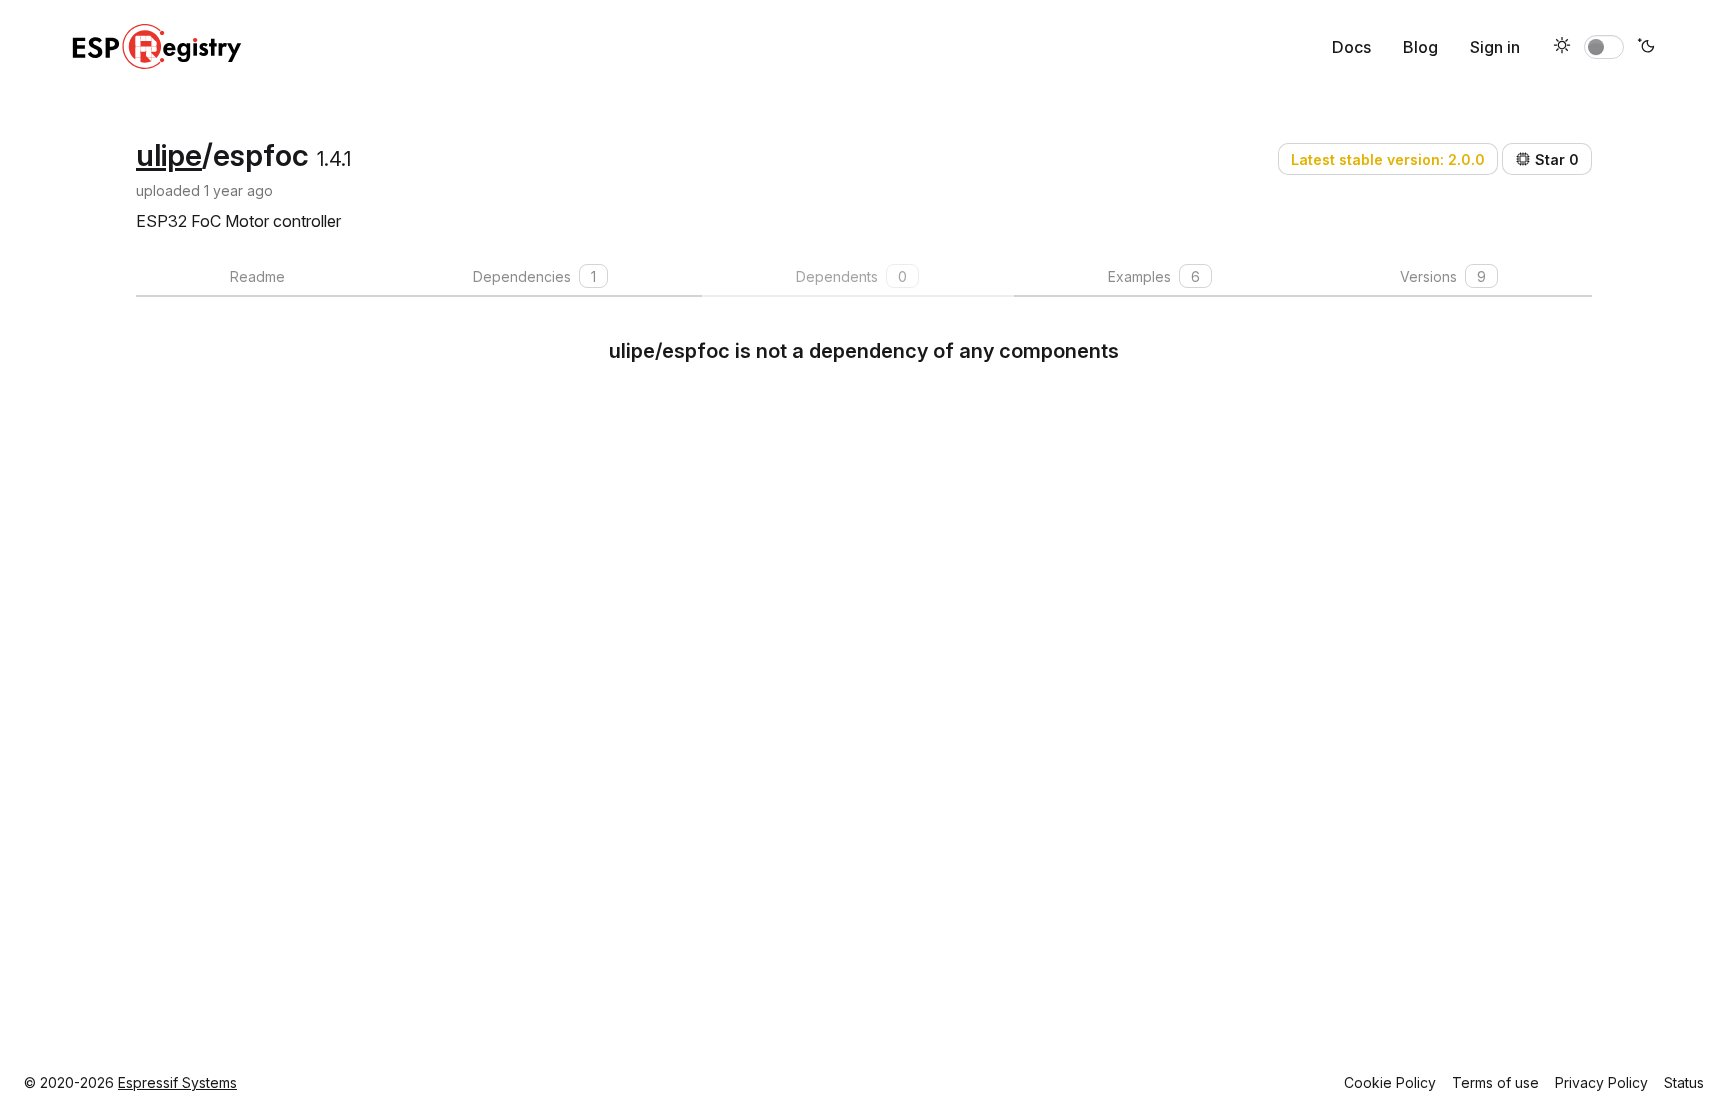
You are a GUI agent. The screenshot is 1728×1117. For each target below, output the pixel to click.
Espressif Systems (177, 1082)
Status (1684, 1082)
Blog (1420, 47)
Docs (1351, 47)
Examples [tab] (1154, 276)
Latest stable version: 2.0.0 (1388, 159)
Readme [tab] (257, 276)
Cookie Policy (1390, 1082)
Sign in (1495, 47)
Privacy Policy (1601, 1082)
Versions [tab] (1443, 276)
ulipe (169, 155)
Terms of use (1495, 1082)
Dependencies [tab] (534, 276)
